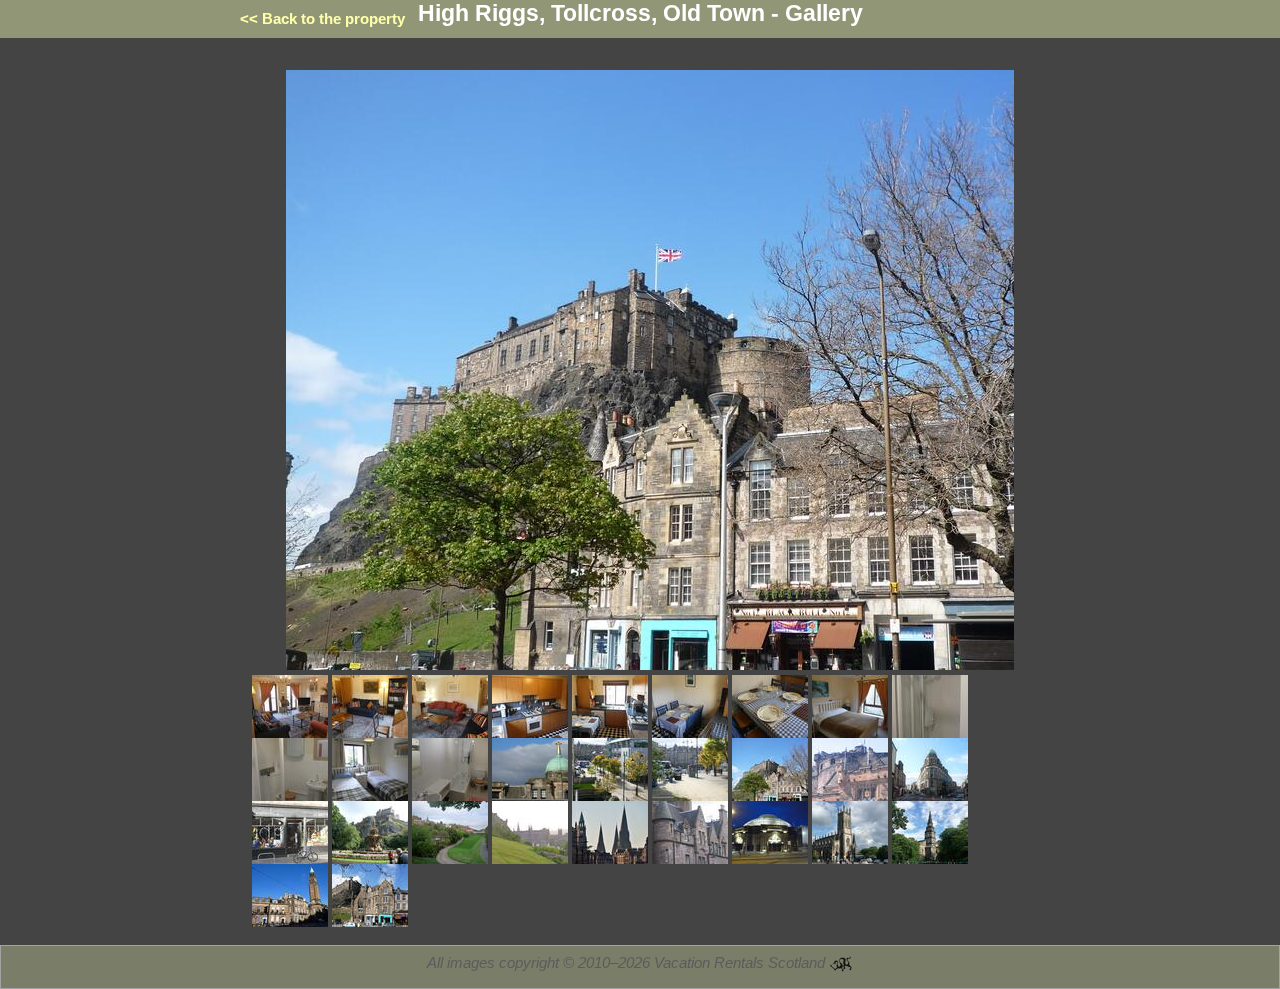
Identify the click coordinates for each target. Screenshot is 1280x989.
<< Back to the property (322, 18)
